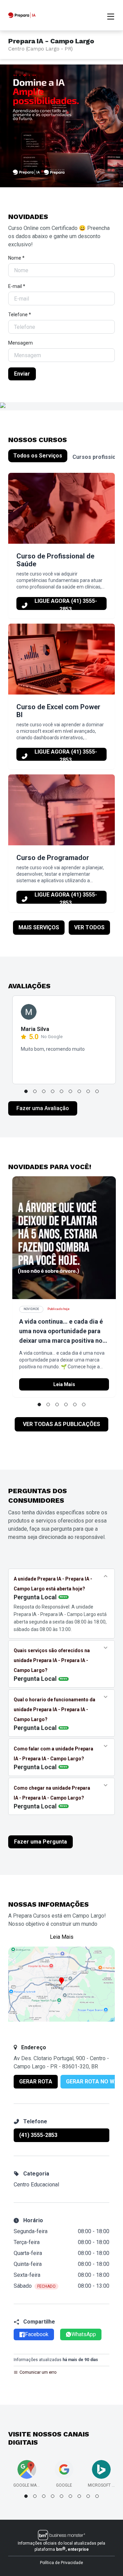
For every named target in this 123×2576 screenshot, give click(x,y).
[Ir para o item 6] (70, 1091)
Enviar (22, 374)
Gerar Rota (36, 2082)
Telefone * (20, 315)
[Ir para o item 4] (53, 1091)
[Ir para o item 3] (44, 1091)
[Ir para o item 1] (26, 1091)
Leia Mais (64, 1384)
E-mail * (17, 286)
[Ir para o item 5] (61, 1091)
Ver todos (89, 927)
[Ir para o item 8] (88, 1091)
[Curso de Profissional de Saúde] (61, 508)
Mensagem (20, 343)
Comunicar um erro (38, 2372)
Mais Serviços (39, 927)
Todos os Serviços (38, 456)
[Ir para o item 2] (35, 1091)
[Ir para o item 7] (79, 1091)
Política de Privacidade (61, 2563)
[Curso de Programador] (61, 810)
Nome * (16, 258)
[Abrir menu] (111, 16)
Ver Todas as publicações (61, 1424)
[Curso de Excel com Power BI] (61, 659)
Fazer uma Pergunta (40, 1842)
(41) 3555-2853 (38, 2135)
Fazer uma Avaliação (43, 1108)
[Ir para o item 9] (97, 1091)
